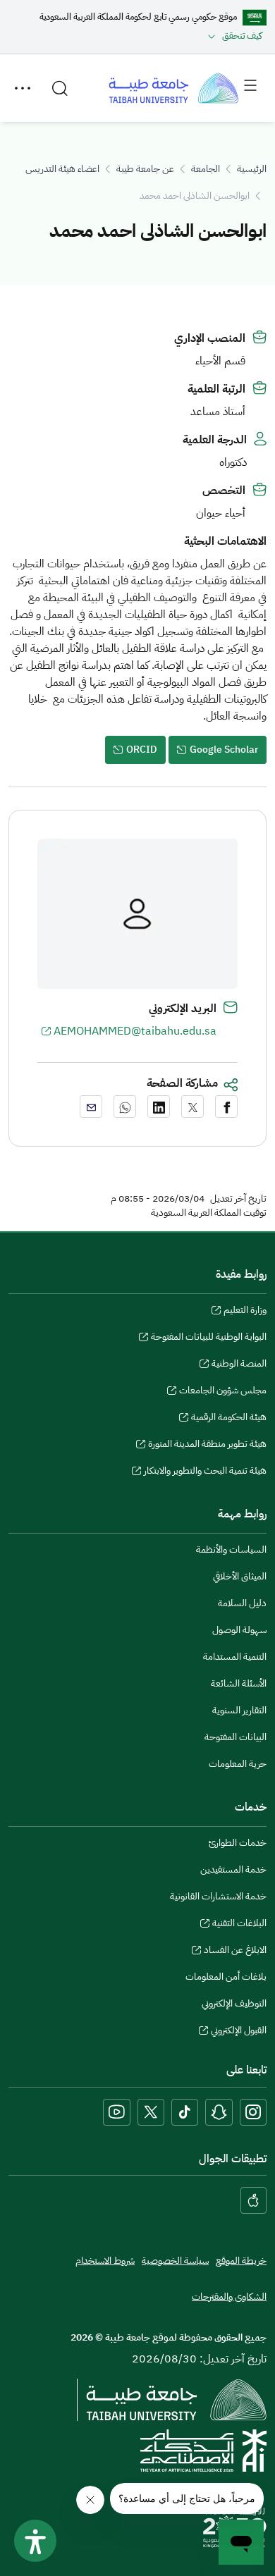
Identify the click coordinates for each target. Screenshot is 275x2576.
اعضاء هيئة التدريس (62, 169)
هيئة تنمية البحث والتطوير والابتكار (205, 1472)
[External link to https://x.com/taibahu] (151, 2112)
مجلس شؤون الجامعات (223, 1392)
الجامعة (206, 169)
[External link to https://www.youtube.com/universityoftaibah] (117, 2112)
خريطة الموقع (241, 2261)
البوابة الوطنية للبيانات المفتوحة (209, 1338)
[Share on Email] (91, 1107)
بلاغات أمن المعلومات (226, 1977)
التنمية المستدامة (235, 1657)
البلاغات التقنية (239, 1925)
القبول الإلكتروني (239, 2032)
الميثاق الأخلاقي (240, 1576)
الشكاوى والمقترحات (229, 2297)
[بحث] (60, 88)
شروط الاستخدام (105, 2261)
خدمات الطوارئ (238, 1843)
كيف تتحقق (242, 36)
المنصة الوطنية (239, 1365)
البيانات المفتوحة (236, 1737)
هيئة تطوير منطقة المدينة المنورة (207, 1446)
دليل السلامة (242, 1603)
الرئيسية (252, 169)
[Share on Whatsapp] (125, 1107)
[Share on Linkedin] (159, 1107)
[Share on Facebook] (226, 1107)
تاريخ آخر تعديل (238, 1199)
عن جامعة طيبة (145, 169)
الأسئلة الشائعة (239, 1683)
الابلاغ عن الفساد (235, 1952)
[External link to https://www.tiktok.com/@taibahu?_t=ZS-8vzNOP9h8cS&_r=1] (185, 2112)
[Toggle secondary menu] (23, 88)
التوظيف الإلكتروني (234, 2003)
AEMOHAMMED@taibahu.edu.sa (135, 1031)
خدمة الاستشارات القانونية (218, 1896)
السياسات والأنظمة (231, 1549)
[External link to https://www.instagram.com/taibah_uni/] (253, 2112)
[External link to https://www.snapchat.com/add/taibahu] (219, 2112)
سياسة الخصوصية (175, 2261)
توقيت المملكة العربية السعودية (209, 1213)
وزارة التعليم (245, 1312)
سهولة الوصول (239, 1630)
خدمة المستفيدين (233, 1869)
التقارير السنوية (239, 1710)
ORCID (142, 750)
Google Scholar (224, 750)
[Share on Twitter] (192, 1107)
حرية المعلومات (238, 1764)
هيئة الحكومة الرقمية (229, 1419)
